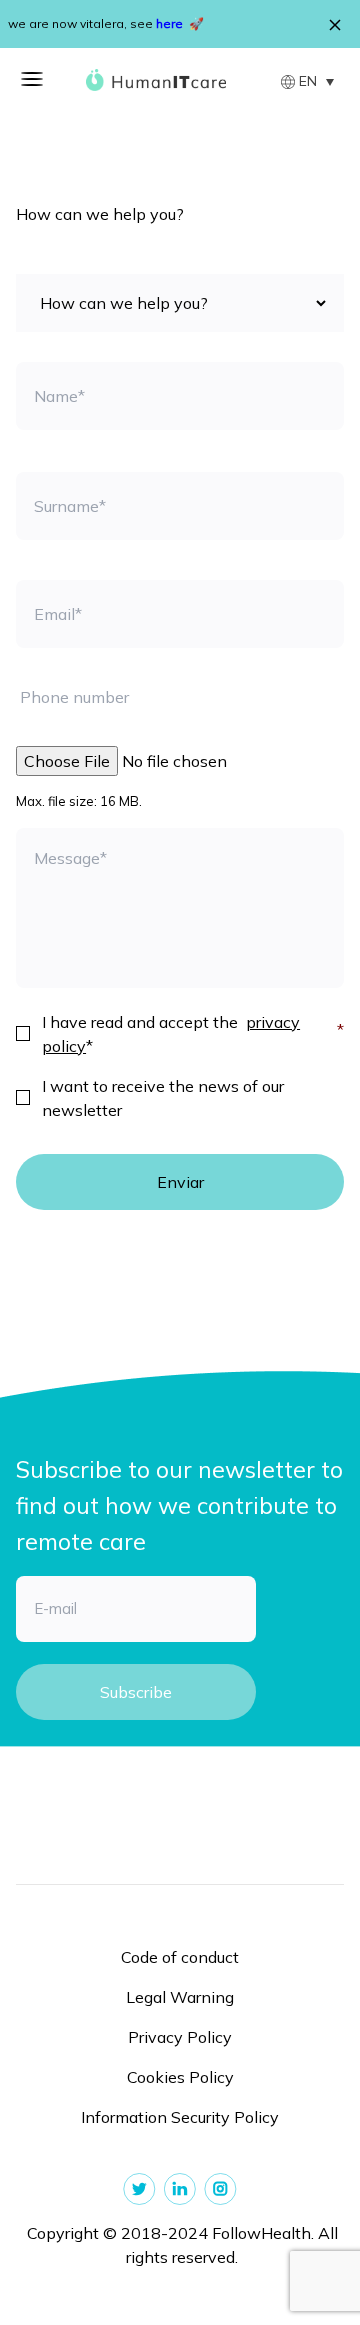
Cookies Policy (180, 2077)
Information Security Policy (180, 2117)
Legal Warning (180, 1997)
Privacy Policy (180, 2037)
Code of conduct (180, 1957)
